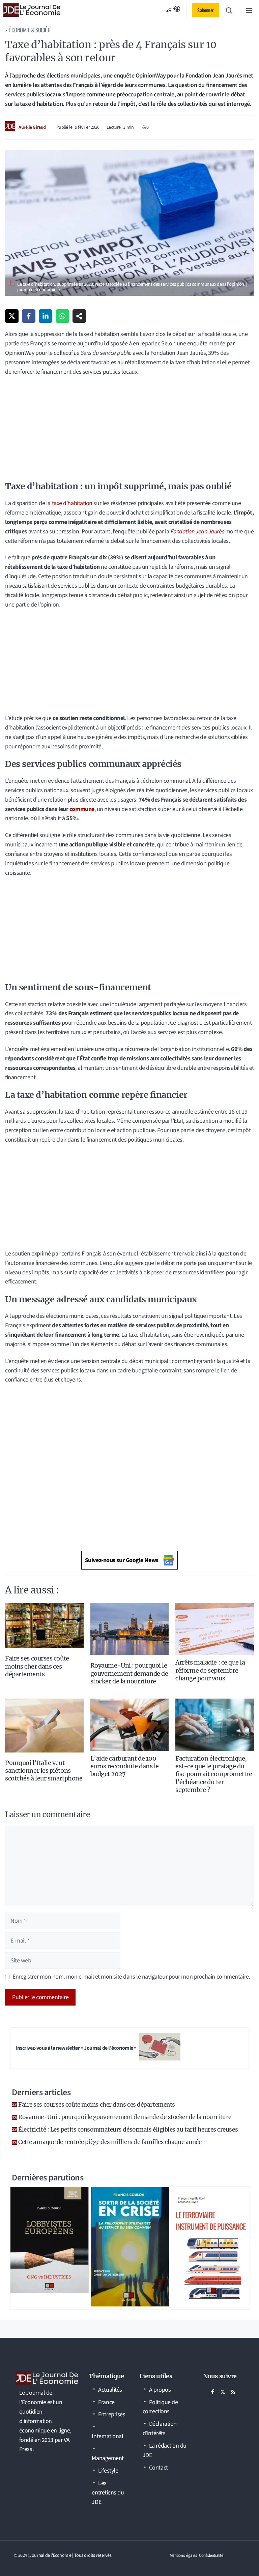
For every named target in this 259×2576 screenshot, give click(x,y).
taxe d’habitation (72, 503)
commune (82, 809)
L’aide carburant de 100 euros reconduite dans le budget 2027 (125, 1766)
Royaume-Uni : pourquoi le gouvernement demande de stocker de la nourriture (129, 1673)
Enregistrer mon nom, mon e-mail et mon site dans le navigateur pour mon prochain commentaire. (131, 1977)
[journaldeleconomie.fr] (32, 10)
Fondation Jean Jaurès (197, 532)
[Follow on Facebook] (213, 2392)
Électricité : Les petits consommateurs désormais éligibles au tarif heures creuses (128, 2130)
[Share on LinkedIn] (46, 316)
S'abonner (206, 10)
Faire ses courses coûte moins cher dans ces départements (37, 1666)
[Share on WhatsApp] (62, 316)
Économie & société (30, 30)
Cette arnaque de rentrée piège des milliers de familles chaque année (110, 2142)
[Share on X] (12, 316)
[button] (229, 10)
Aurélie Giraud (32, 127)
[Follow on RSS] (233, 2392)
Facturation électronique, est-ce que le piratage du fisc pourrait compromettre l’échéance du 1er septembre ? (214, 1774)
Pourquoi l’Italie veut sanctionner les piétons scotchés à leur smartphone (44, 1771)
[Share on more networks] (79, 316)
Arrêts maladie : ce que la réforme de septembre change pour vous (210, 1670)
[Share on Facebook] (29, 316)
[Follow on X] (223, 2392)
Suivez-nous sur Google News (122, 1560)
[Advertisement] (129, 431)
